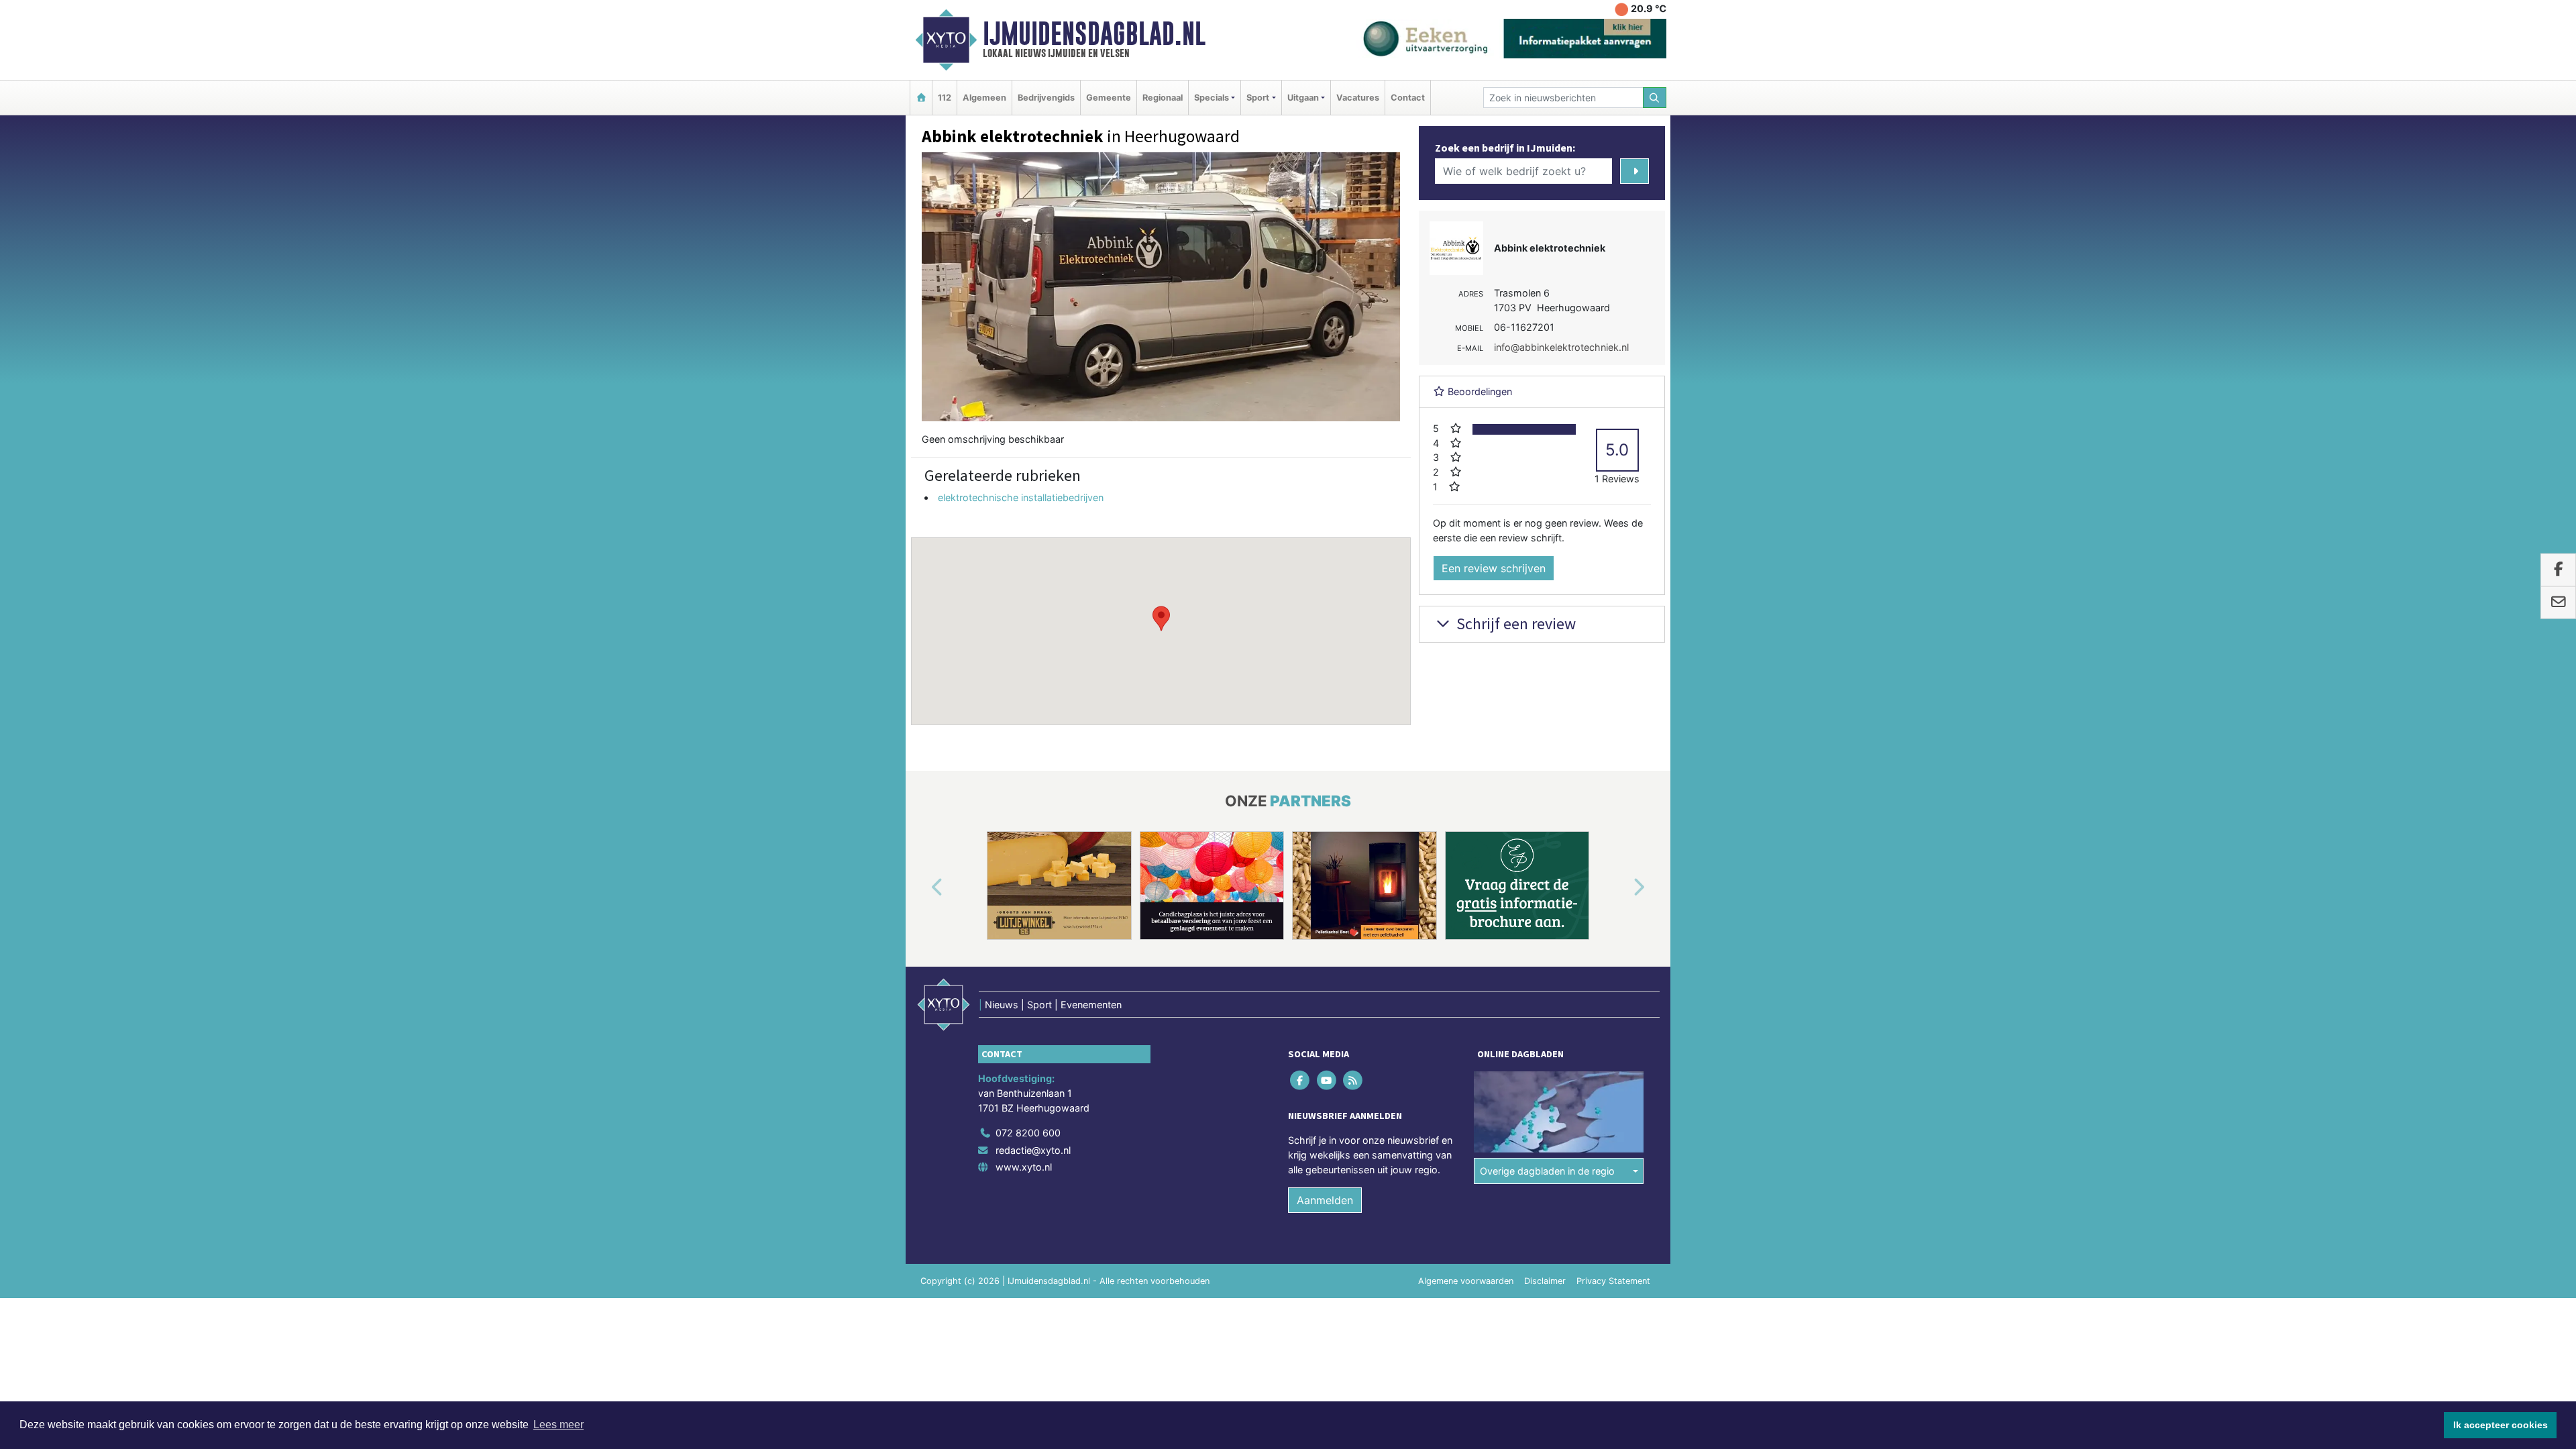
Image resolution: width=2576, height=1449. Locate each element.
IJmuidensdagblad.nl (1094, 34)
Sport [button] (1258, 98)
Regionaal (1163, 98)
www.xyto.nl (1024, 1167)
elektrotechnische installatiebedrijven (1021, 497)
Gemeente (1109, 98)
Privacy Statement (1613, 1281)
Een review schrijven (1494, 568)
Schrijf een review (1514, 624)
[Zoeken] (1655, 98)
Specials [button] (1212, 98)
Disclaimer (1545, 1281)
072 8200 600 (1028, 1133)
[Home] (921, 98)
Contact (1408, 98)
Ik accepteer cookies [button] (2501, 1425)
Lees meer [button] (558, 1425)
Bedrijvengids (1046, 98)
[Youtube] (1327, 1080)
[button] (1161, 619)
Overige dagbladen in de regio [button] (1547, 1171)
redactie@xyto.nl (1033, 1150)
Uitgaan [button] (1303, 98)
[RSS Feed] (1353, 1080)
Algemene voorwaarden (1466, 1281)
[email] (2558, 602)
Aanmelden (1325, 1200)
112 (945, 98)
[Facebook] (1301, 1080)
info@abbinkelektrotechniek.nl (1561, 347)
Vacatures (1358, 98)
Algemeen (984, 98)
